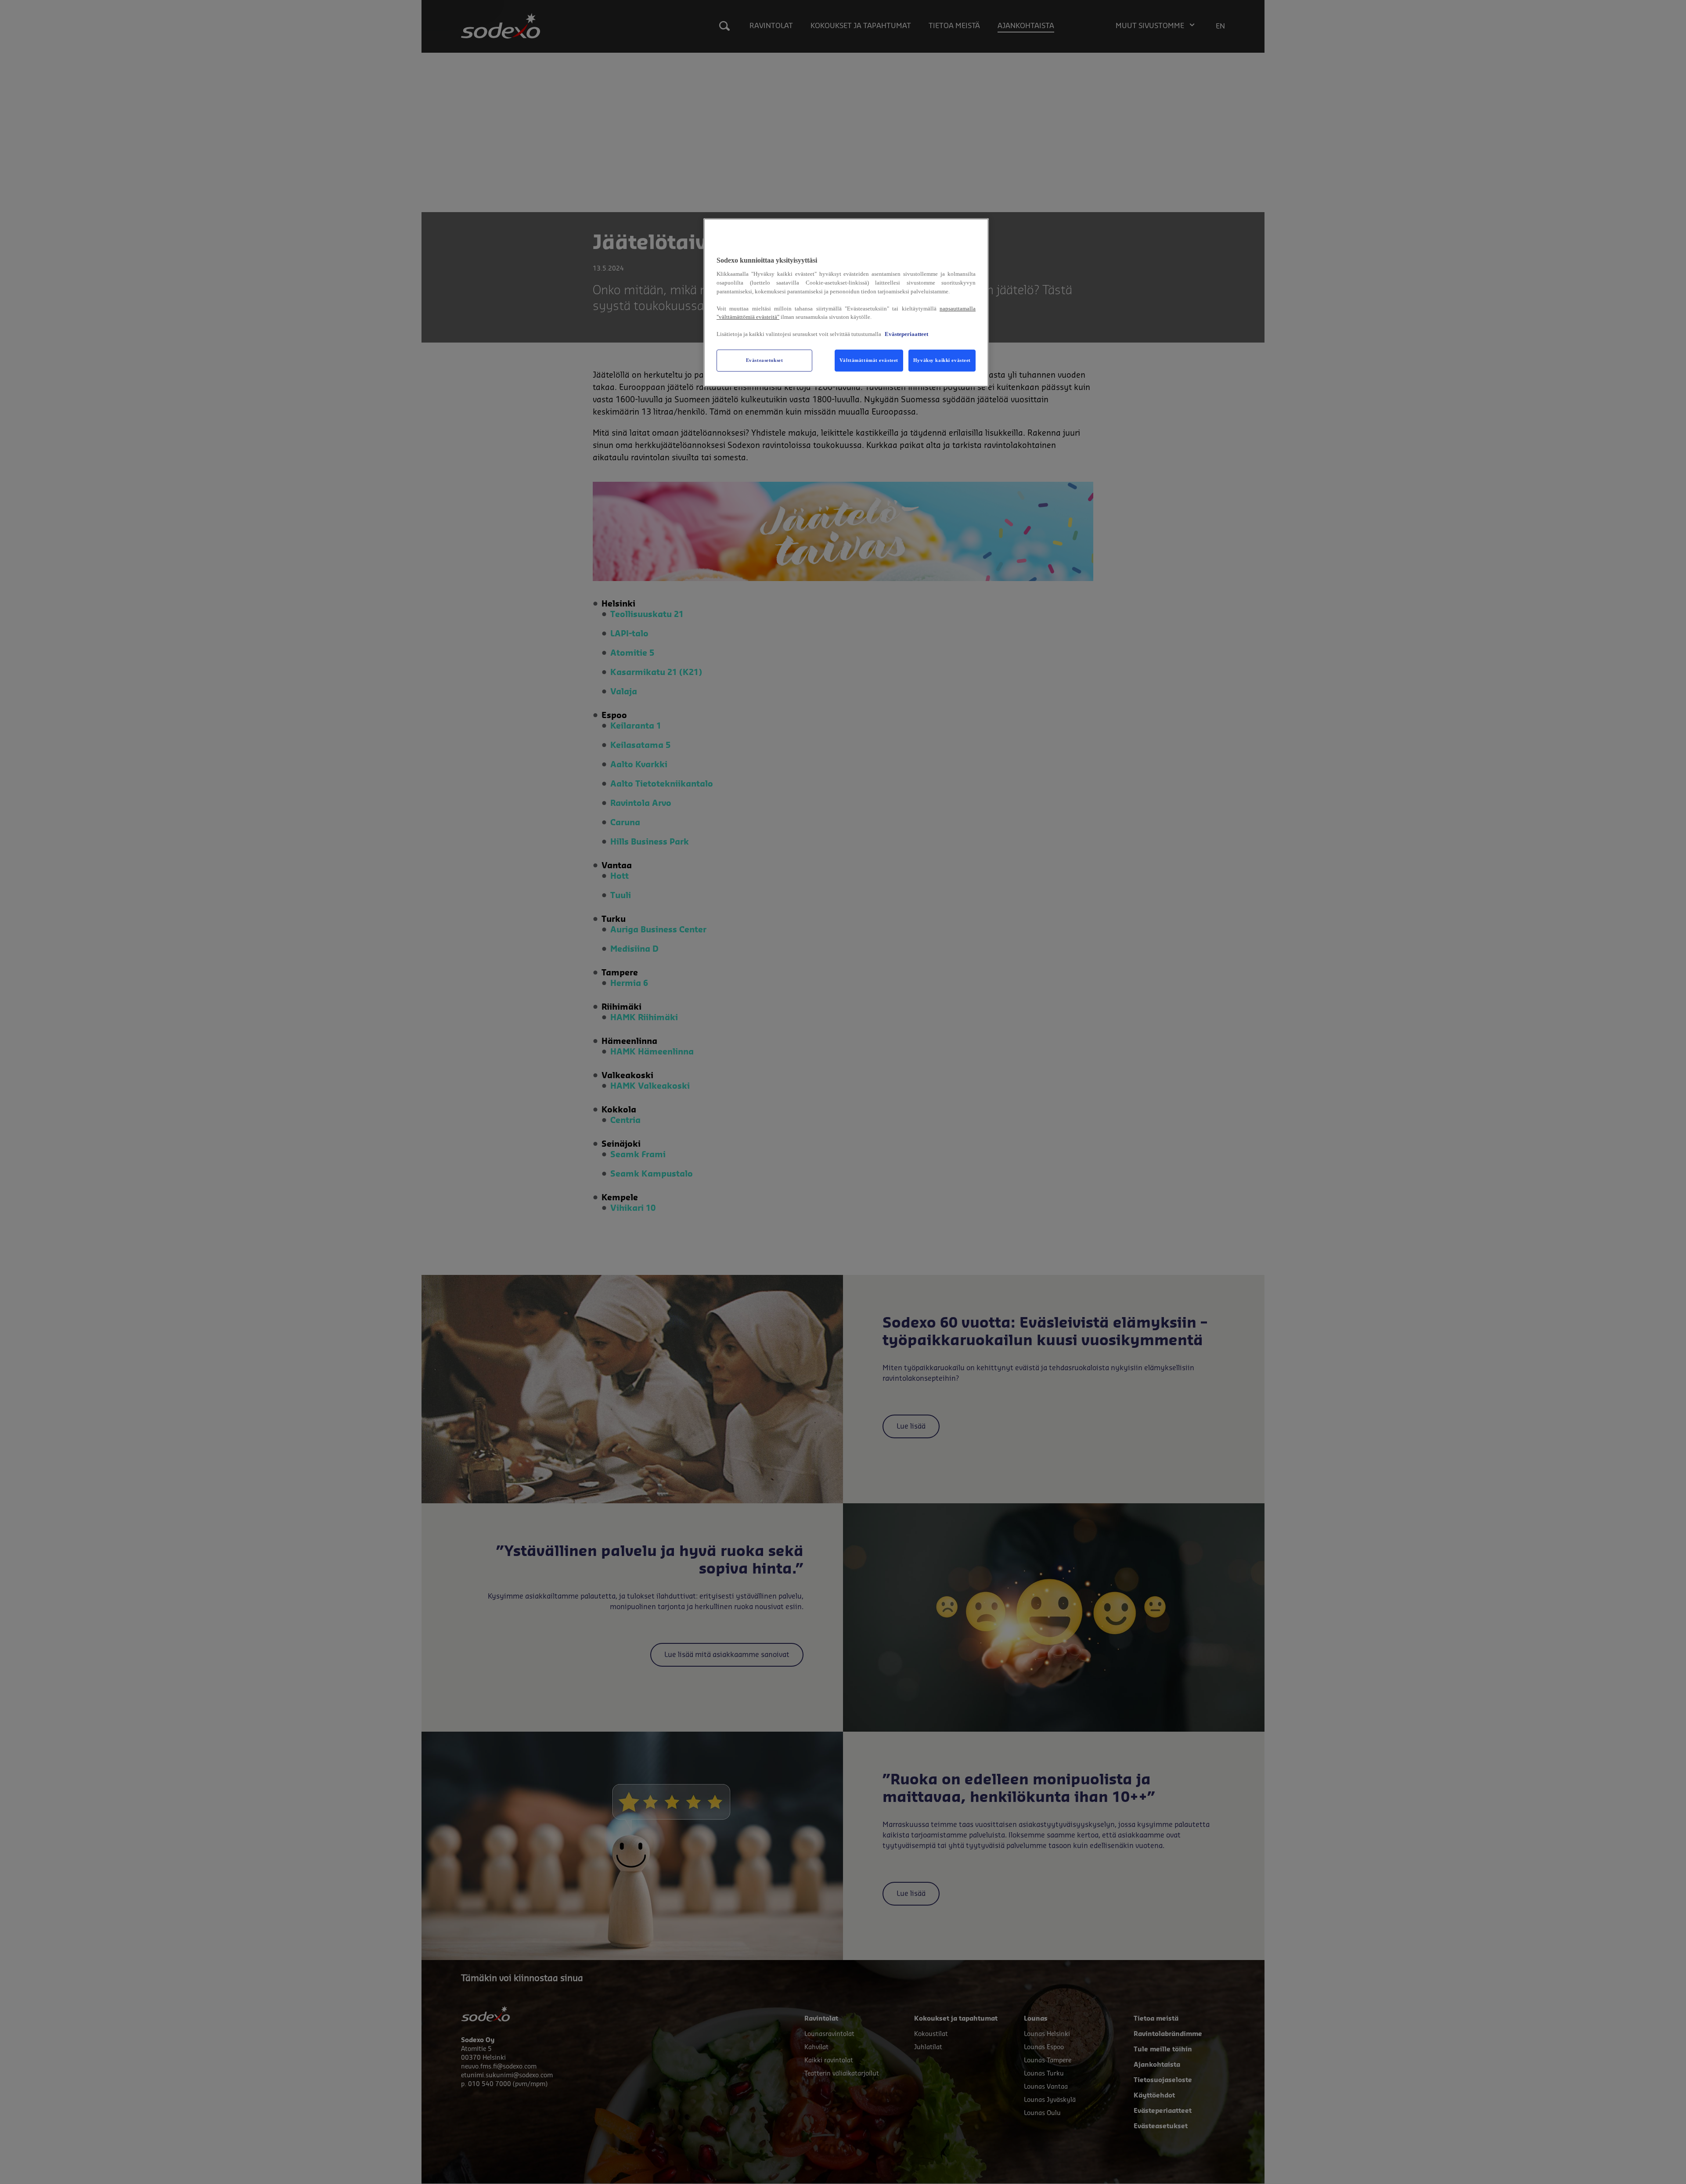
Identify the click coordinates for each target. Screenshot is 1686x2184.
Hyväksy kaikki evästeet (942, 360)
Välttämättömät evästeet (869, 360)
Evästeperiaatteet (906, 334)
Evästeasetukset (765, 360)
